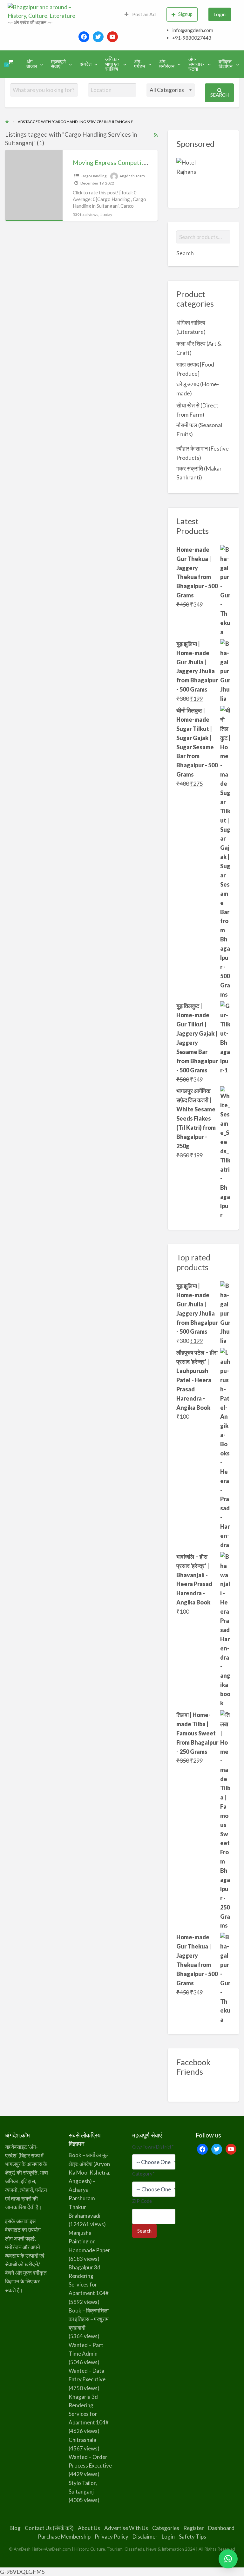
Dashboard (221, 2528)
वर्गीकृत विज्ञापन (226, 64)
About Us (89, 2528)
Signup (185, 14)
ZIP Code (142, 2201)
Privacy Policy (112, 2537)
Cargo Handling (93, 176)
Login (220, 14)
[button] (228, 2559)
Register (194, 2528)
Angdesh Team (132, 176)
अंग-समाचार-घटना (196, 64)
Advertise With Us (126, 2528)
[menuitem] (140, 14)
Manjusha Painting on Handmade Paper (89, 2241)
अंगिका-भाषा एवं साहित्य (112, 64)
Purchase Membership (64, 2537)
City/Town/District (153, 2147)
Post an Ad (143, 14)
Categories (166, 2528)
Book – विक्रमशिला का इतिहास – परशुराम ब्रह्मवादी (89, 2319)
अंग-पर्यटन (140, 64)
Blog (15, 2528)
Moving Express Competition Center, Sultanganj (138, 163)
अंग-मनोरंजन (167, 64)
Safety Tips (193, 2537)
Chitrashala (82, 2440)
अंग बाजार (32, 64)
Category (143, 2174)
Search (220, 95)
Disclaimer (145, 2537)
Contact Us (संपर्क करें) (49, 2528)
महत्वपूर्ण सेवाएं (58, 64)
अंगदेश (86, 64)
